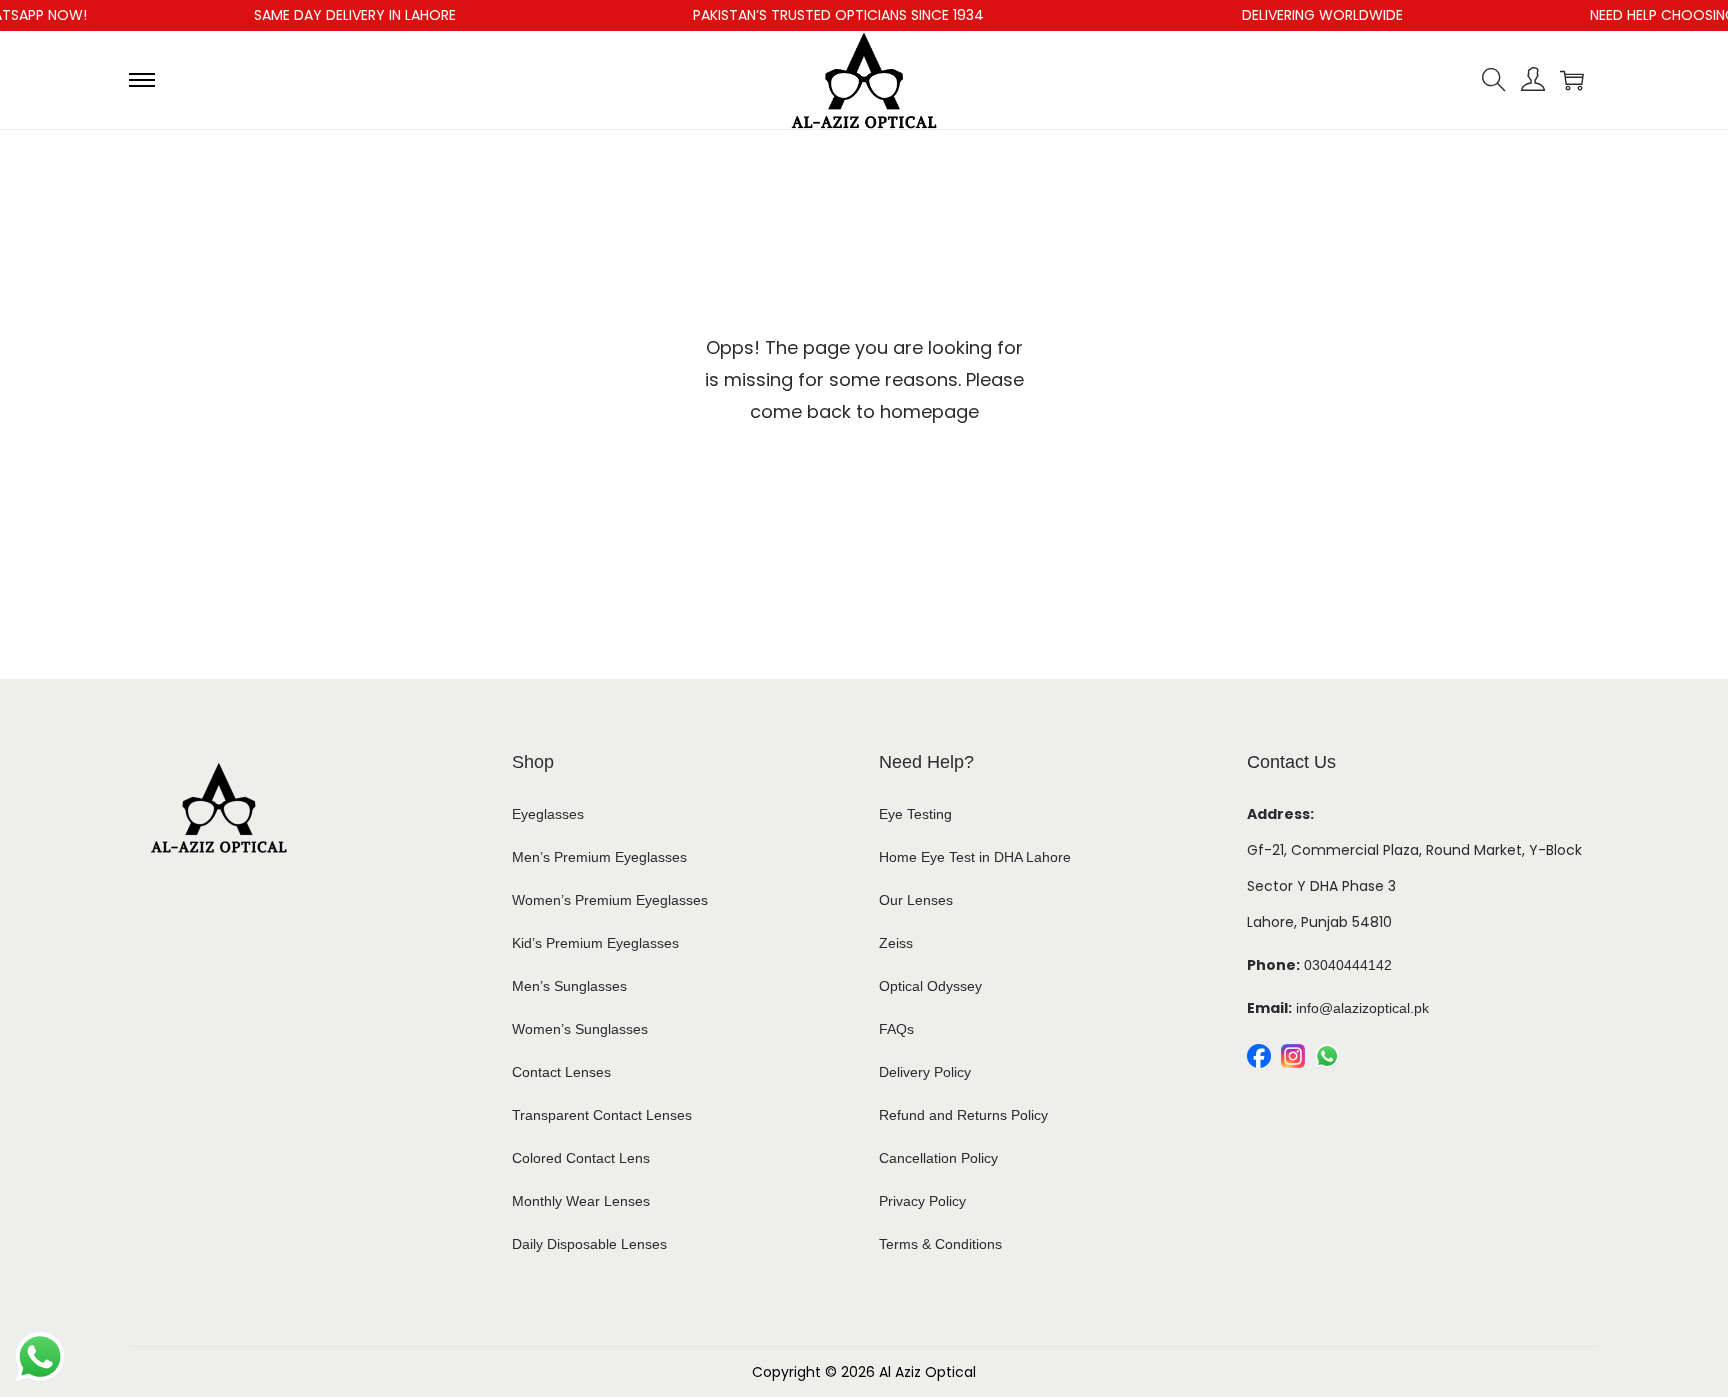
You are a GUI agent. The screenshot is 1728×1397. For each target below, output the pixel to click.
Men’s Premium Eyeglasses (599, 857)
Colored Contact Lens (581, 1158)
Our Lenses (916, 900)
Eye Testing (915, 814)
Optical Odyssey (930, 986)
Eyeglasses (548, 814)
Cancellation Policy (938, 1158)
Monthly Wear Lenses (581, 1201)
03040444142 (1348, 965)
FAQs (896, 1029)
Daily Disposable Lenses (589, 1244)
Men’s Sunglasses (569, 986)
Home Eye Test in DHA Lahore (975, 857)
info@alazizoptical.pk (1362, 1008)
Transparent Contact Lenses (602, 1115)
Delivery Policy (925, 1072)
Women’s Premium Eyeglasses (610, 900)
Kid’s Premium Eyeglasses (595, 943)
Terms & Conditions (940, 1244)
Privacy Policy (922, 1201)
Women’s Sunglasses (580, 1029)
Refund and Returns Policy (963, 1115)
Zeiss (896, 943)
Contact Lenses (561, 1072)
